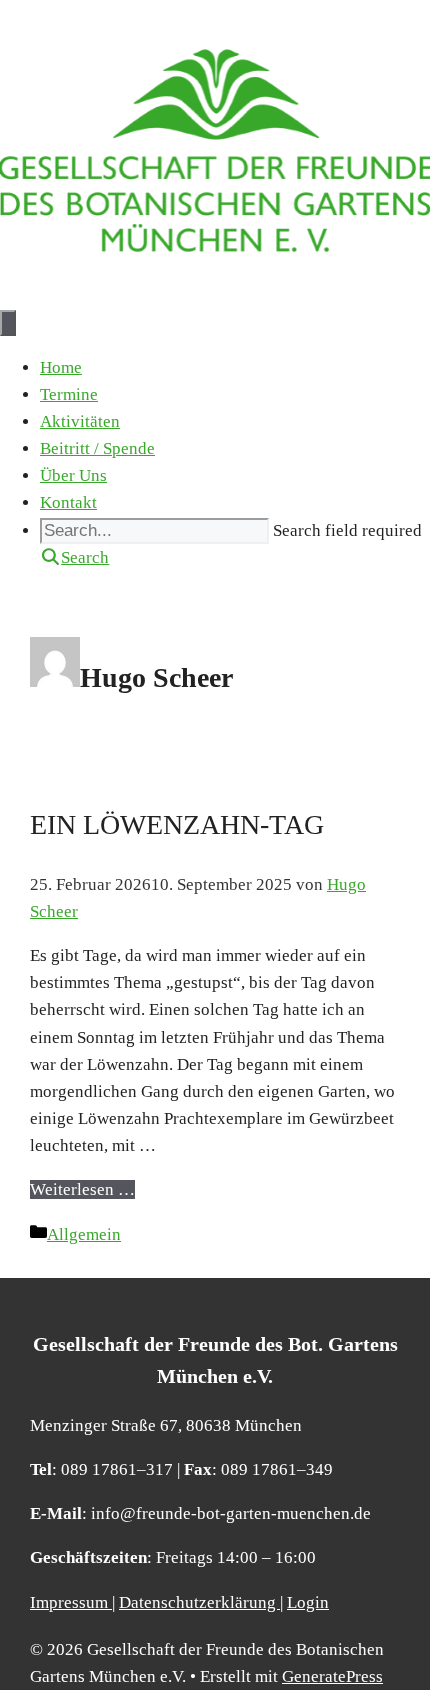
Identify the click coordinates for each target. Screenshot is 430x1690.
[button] (74, 557)
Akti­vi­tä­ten (80, 421)
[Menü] (8, 323)
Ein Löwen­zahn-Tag (177, 824)
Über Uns (73, 475)
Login (308, 1602)
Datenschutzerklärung (199, 1602)
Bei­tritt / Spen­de (97, 448)
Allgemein (84, 1234)
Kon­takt (68, 502)
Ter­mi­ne (69, 394)
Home (61, 367)
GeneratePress (332, 1676)
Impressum (71, 1602)
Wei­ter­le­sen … (82, 1189)
